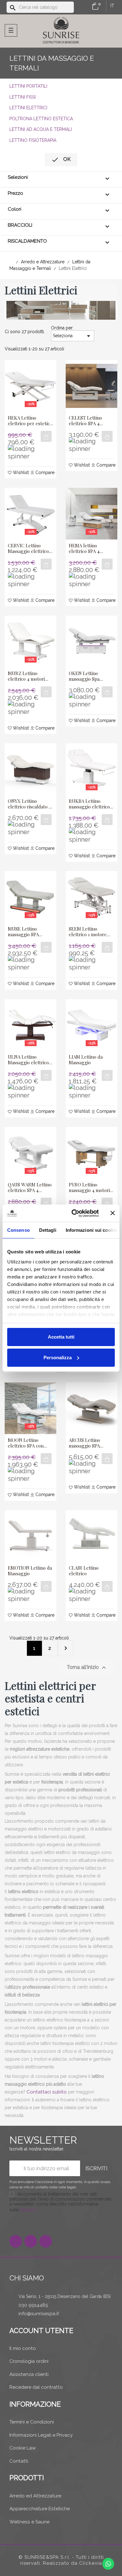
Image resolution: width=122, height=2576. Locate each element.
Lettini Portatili (28, 86)
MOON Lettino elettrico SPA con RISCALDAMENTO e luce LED (29, 1443)
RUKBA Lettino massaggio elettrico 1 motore (91, 804)
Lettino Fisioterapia (33, 140)
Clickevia (91, 2563)
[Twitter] (31, 2241)
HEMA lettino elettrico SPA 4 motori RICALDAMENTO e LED (89, 548)
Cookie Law (23, 2448)
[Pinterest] (46, 2241)
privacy (28, 2210)
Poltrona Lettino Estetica (41, 119)
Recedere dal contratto (36, 2387)
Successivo (66, 1648)
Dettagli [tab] (48, 1230)
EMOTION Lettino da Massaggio (30, 1571)
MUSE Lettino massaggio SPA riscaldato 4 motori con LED (28, 932)
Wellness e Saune (29, 2522)
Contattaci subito (47, 2092)
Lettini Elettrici (28, 108)
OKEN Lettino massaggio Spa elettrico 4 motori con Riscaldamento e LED (91, 676)
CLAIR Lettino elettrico (84, 1571)
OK (61, 160)
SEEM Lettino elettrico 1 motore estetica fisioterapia (89, 932)
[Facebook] (16, 2241)
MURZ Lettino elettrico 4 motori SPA (26, 676)
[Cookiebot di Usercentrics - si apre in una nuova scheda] (74, 1213)
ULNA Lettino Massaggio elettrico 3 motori (30, 1060)
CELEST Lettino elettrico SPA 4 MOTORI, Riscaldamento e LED (91, 421)
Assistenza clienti (29, 2374)
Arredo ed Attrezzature (35, 2496)
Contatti (19, 2461)
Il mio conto (23, 2348)
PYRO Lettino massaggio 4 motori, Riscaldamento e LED (91, 1187)
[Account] (84, 7)
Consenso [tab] (18, 1230)
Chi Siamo (27, 2278)
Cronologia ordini (29, 2361)
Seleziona (73, 336)
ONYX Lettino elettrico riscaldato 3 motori (29, 804)
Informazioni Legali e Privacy (41, 2435)
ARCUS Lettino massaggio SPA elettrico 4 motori (87, 1443)
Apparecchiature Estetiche (40, 2509)
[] (46, 436)
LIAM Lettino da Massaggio (86, 1060)
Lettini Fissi (23, 97)
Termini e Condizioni (32, 2422)
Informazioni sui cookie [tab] (91, 1230)
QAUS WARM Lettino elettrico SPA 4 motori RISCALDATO (30, 1187)
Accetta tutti (61, 1337)
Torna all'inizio (87, 1668)
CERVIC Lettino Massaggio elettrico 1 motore (30, 548)
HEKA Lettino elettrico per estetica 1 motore (30, 421)
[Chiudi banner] (113, 1213)
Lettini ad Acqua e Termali (41, 129)
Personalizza (58, 1358)
